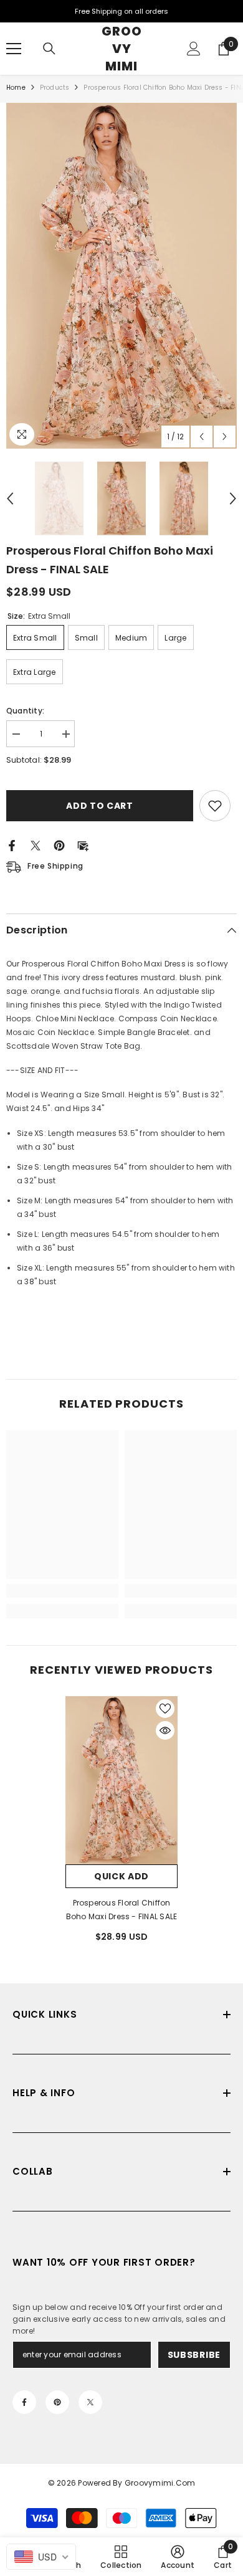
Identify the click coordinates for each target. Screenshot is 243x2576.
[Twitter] (36, 845)
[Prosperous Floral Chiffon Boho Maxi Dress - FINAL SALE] (121, 1780)
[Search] (49, 49)
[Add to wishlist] (215, 806)
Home (16, 88)
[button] (202, 436)
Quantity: (25, 711)
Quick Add (121, 1876)
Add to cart (97, 806)
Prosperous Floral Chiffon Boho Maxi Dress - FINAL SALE (122, 1910)
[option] (121, 276)
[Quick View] (165, 1730)
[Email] (83, 845)
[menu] (14, 49)
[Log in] (194, 49)
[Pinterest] (59, 845)
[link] (62, 1591)
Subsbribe (194, 2355)
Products (55, 88)
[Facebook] (12, 845)
